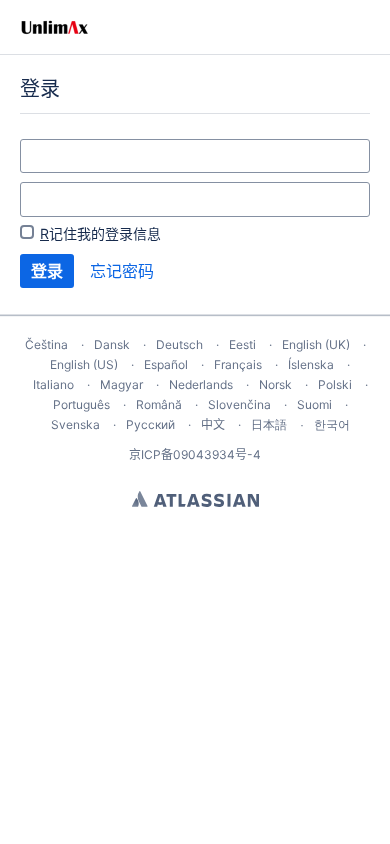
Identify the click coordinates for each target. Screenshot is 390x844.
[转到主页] (54, 27)
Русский (150, 424)
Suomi (314, 404)
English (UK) (316, 344)
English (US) (84, 364)
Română (159, 404)
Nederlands (201, 384)
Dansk (112, 344)
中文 (213, 424)
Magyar (121, 384)
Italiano (53, 384)
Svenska (75, 424)
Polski (335, 384)
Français (238, 364)
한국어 (332, 424)
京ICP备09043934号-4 (195, 454)
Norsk (275, 384)
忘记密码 (122, 271)
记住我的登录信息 (100, 233)
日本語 (269, 425)
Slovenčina (239, 404)
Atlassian (195, 499)
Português (81, 404)
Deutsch (179, 344)
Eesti (242, 344)
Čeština (46, 344)
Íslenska (311, 364)
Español (166, 364)
